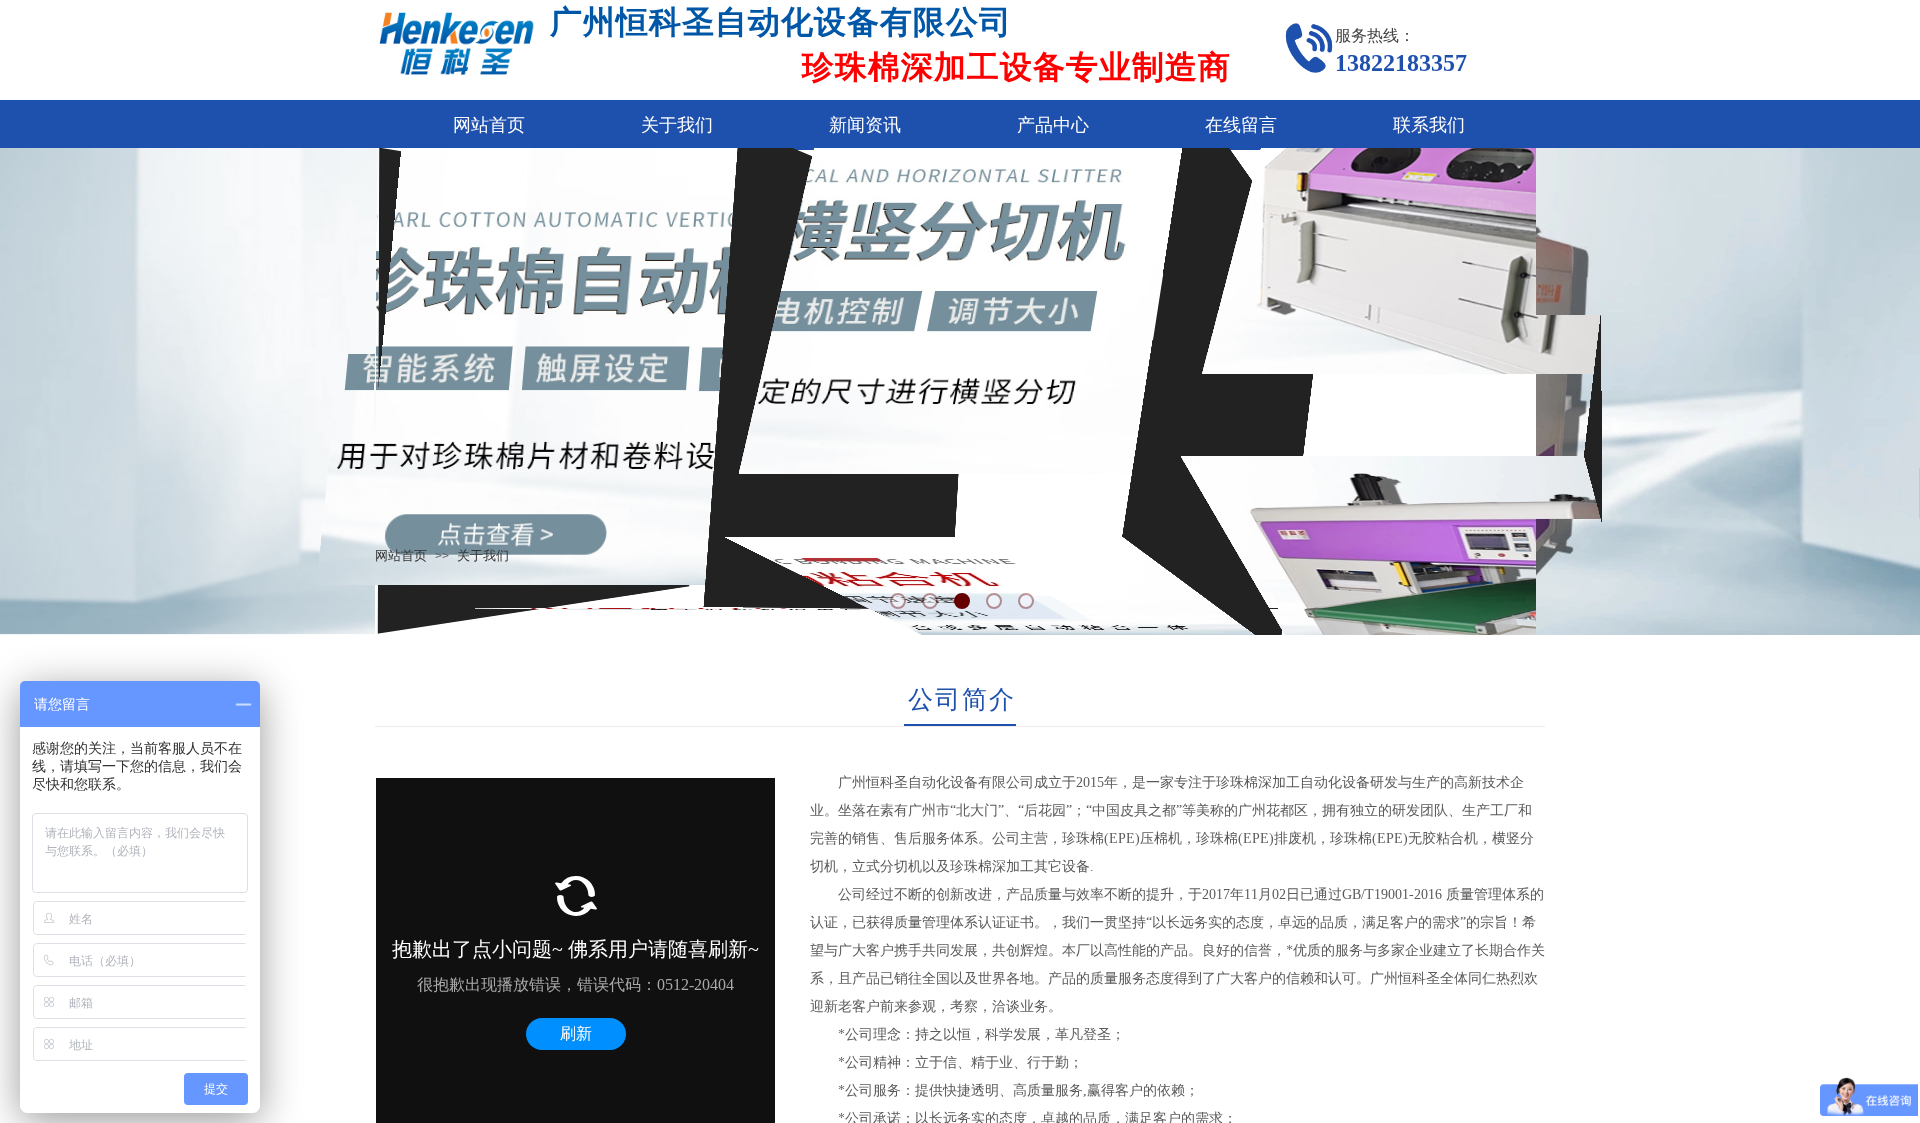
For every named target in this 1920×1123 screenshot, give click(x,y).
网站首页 (489, 125)
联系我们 (1429, 125)
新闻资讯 (865, 125)
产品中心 (1053, 125)
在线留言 (1241, 125)
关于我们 (677, 125)
